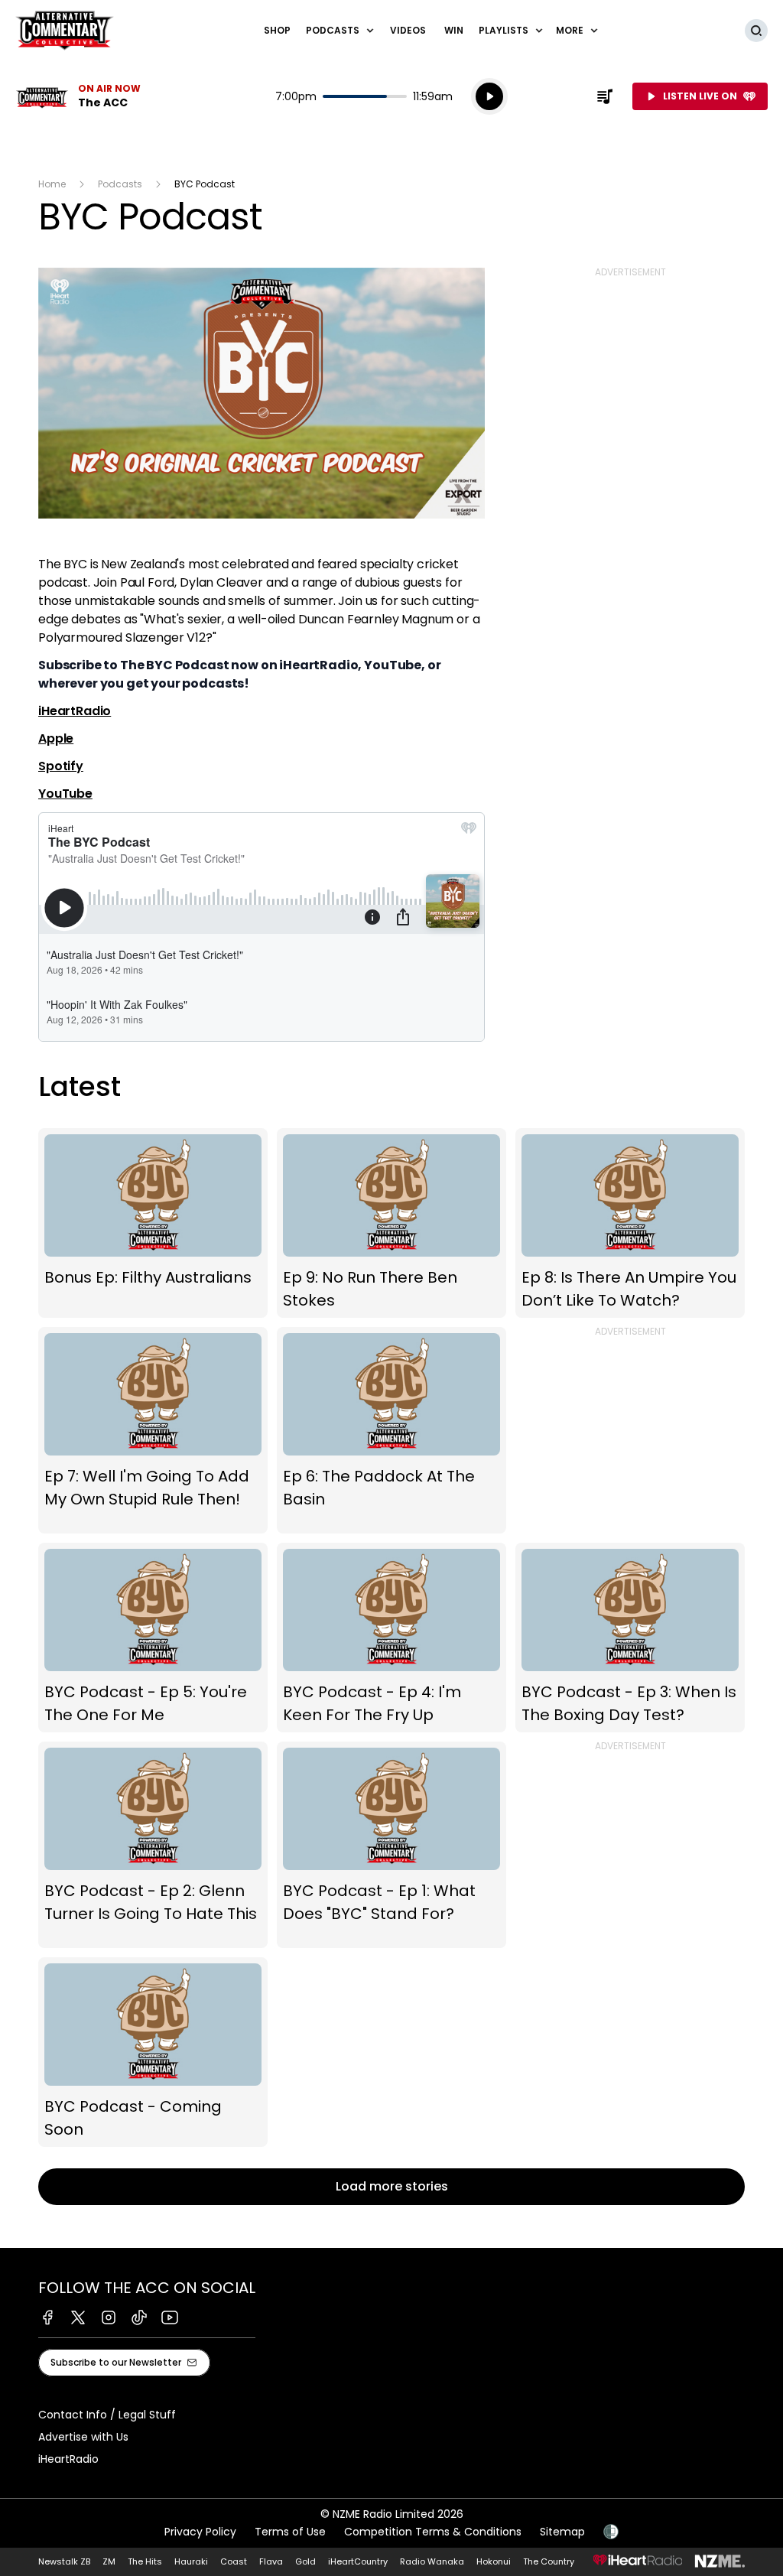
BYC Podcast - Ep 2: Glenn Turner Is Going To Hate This (153, 1845)
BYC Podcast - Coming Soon (153, 2052)
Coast (234, 2561)
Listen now (78, 96)
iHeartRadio (75, 711)
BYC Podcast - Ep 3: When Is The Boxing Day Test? (630, 1638)
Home (52, 184)
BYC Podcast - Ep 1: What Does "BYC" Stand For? (391, 1845)
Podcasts (120, 184)
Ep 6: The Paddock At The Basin (391, 1430)
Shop (277, 30)
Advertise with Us (83, 2437)
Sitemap (562, 2532)
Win (454, 30)
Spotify (61, 766)
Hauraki (191, 2561)
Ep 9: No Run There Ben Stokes (391, 1223)
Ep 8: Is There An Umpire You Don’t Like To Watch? (630, 1223)
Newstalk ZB (64, 2561)
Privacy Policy (200, 2532)
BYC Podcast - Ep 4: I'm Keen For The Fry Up (391, 1638)
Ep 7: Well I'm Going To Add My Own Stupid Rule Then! (153, 1430)
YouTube (65, 794)
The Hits (145, 2561)
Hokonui (494, 2561)
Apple (56, 738)
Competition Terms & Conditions (433, 2532)
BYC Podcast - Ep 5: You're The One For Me (153, 1638)
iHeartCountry (358, 2561)
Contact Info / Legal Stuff (107, 2415)
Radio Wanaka (432, 2561)
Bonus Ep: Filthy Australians (153, 1223)
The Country (549, 2561)
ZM (109, 2561)
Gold (305, 2561)
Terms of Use (290, 2532)
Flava (271, 2561)
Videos (408, 30)
